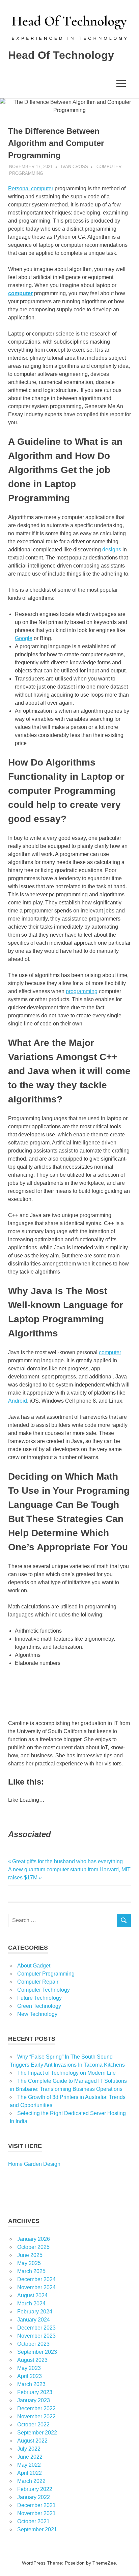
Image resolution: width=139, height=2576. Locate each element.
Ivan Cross (75, 167)
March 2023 (31, 2384)
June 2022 (30, 2457)
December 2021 (36, 2505)
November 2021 (36, 2513)
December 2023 (36, 2328)
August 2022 (32, 2441)
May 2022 (29, 2465)
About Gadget (34, 1966)
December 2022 (36, 2408)
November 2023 (36, 2336)
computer (110, 1352)
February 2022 (35, 2489)
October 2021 (33, 2521)
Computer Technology (44, 1990)
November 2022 (36, 2416)
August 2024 (32, 2295)
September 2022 (37, 2433)
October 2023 (33, 2344)
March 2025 (31, 2271)
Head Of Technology (61, 55)
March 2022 (31, 2481)
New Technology (37, 2014)
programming (82, 991)
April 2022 (30, 2473)
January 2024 (34, 2320)
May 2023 (29, 2368)
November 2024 (36, 2287)
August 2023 (32, 2360)
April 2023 (30, 2376)
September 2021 (37, 2529)
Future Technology (39, 1998)
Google (24, 638)
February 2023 (35, 2392)
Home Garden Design (34, 2164)
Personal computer (31, 188)
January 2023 (34, 2400)
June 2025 (30, 2255)
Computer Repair (38, 1982)
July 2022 (29, 2449)
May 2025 (29, 2263)
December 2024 (36, 2279)
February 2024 (35, 2312)
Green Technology (39, 2006)
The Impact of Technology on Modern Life (66, 2073)
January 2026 (34, 2239)
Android (18, 1401)
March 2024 (31, 2304)
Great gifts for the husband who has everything (67, 1861)
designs (112, 550)
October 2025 (33, 2247)
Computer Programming (46, 1974)
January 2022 (34, 2497)
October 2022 (33, 2425)
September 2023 (37, 2352)
